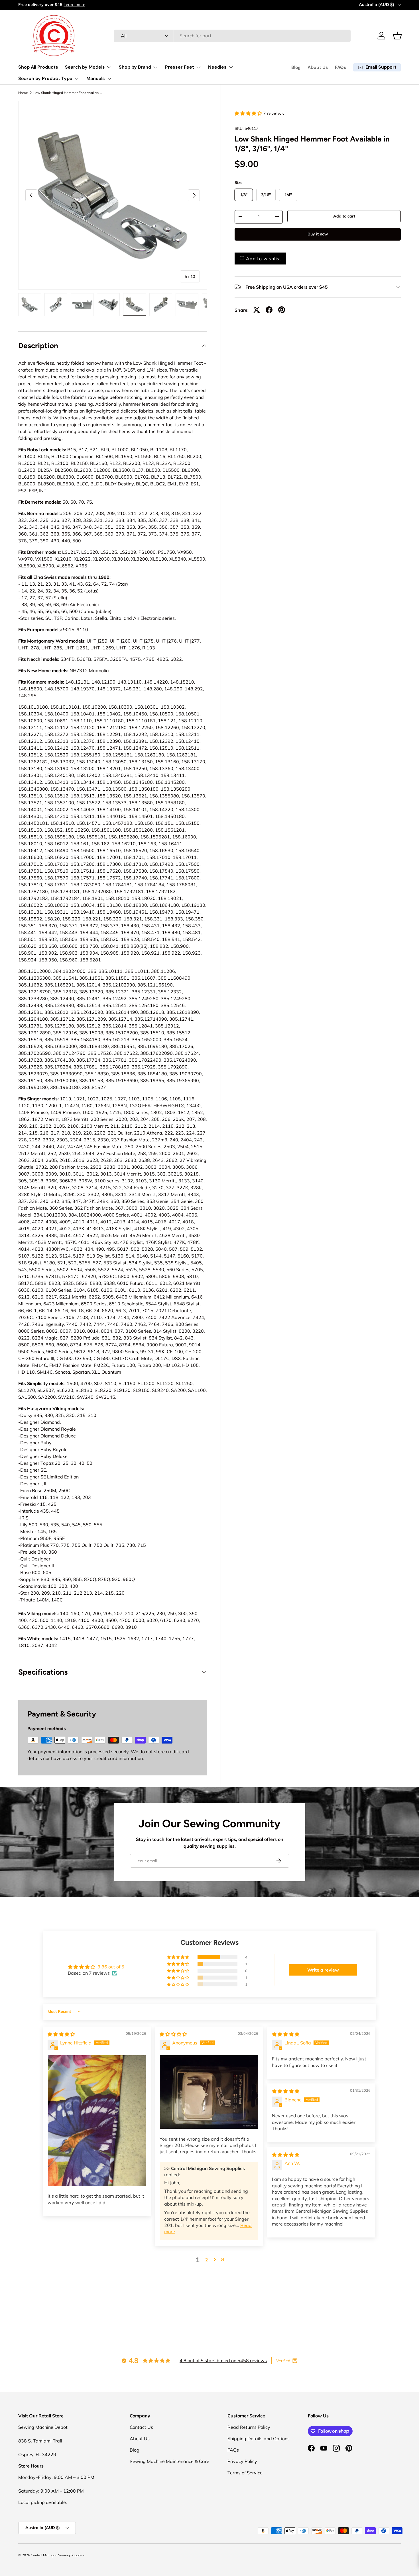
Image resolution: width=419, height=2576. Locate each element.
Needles (217, 67)
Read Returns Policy (249, 2427)
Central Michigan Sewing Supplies (57, 2555)
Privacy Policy (242, 2461)
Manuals (96, 78)
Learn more (73, 5)
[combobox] (232, 36)
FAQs (341, 67)
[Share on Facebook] (269, 310)
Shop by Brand (135, 67)
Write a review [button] (323, 1970)
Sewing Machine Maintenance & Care (169, 2461)
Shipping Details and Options (259, 2438)
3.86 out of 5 (111, 1967)
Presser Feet (180, 67)
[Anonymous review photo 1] (209, 2092)
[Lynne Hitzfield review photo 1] (97, 2121)
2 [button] (207, 2260)
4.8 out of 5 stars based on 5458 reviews (223, 2360)
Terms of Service (245, 2473)
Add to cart (344, 216)
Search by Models (85, 67)
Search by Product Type (45, 78)
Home (23, 93)
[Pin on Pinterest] (282, 310)
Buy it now (318, 234)
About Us (318, 67)
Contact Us (141, 2427)
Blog (296, 67)
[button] (397, 36)
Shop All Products (38, 67)
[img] (61, 2034)
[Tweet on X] (257, 310)
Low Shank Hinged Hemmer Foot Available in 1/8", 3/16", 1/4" (68, 93)
